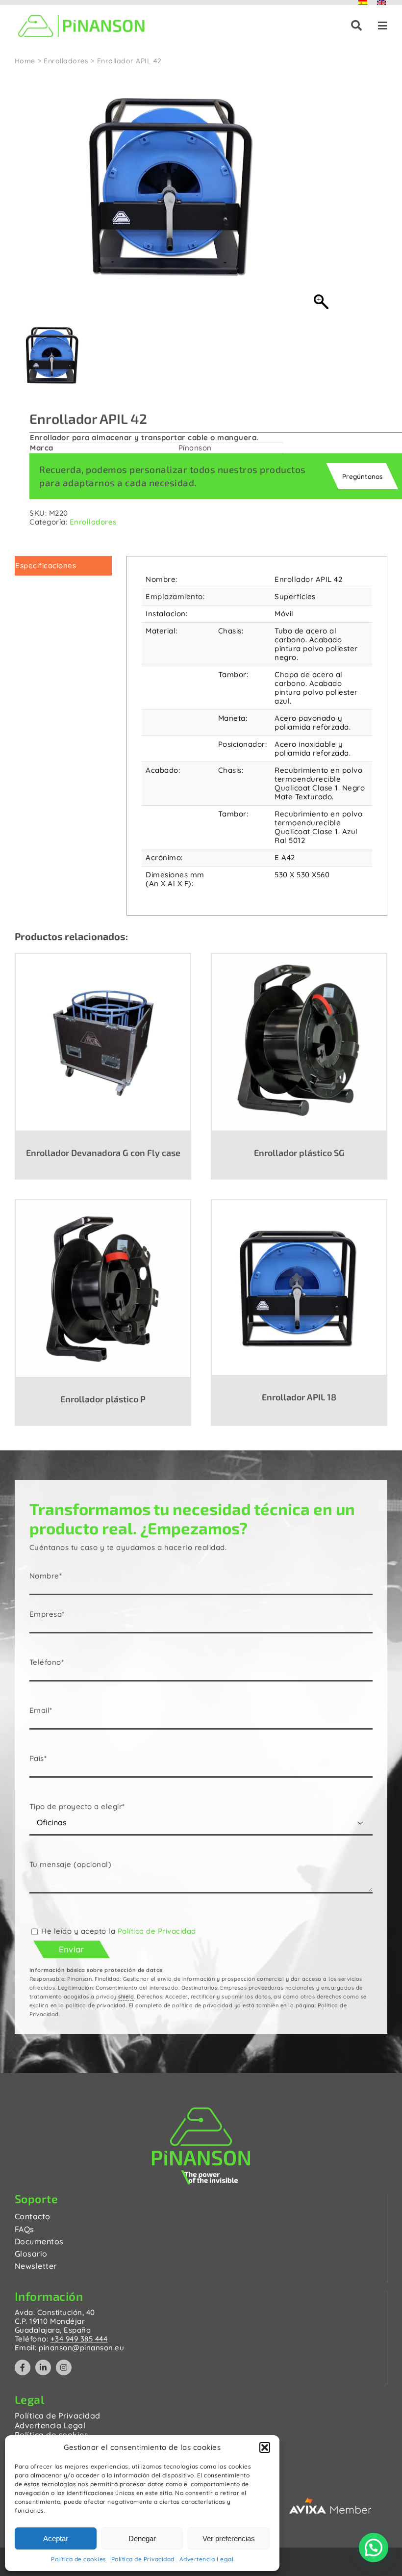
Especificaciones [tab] (46, 565)
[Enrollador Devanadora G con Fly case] (103, 1042)
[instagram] (64, 2367)
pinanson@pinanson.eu (81, 2348)
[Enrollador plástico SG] (299, 1042)
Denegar (142, 2538)
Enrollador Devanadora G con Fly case (103, 1153)
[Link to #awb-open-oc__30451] (357, 26)
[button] (265, 2447)
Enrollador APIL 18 (299, 1397)
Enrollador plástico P (103, 1399)
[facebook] (23, 2367)
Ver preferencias (229, 2538)
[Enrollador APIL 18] (299, 1287)
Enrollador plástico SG (299, 1153)
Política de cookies (79, 2559)
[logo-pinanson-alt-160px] (81, 13)
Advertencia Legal (207, 2559)
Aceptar (56, 2538)
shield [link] (126, 1997)
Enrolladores (93, 522)
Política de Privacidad (143, 2559)
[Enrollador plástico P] (103, 1288)
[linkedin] (43, 2367)
